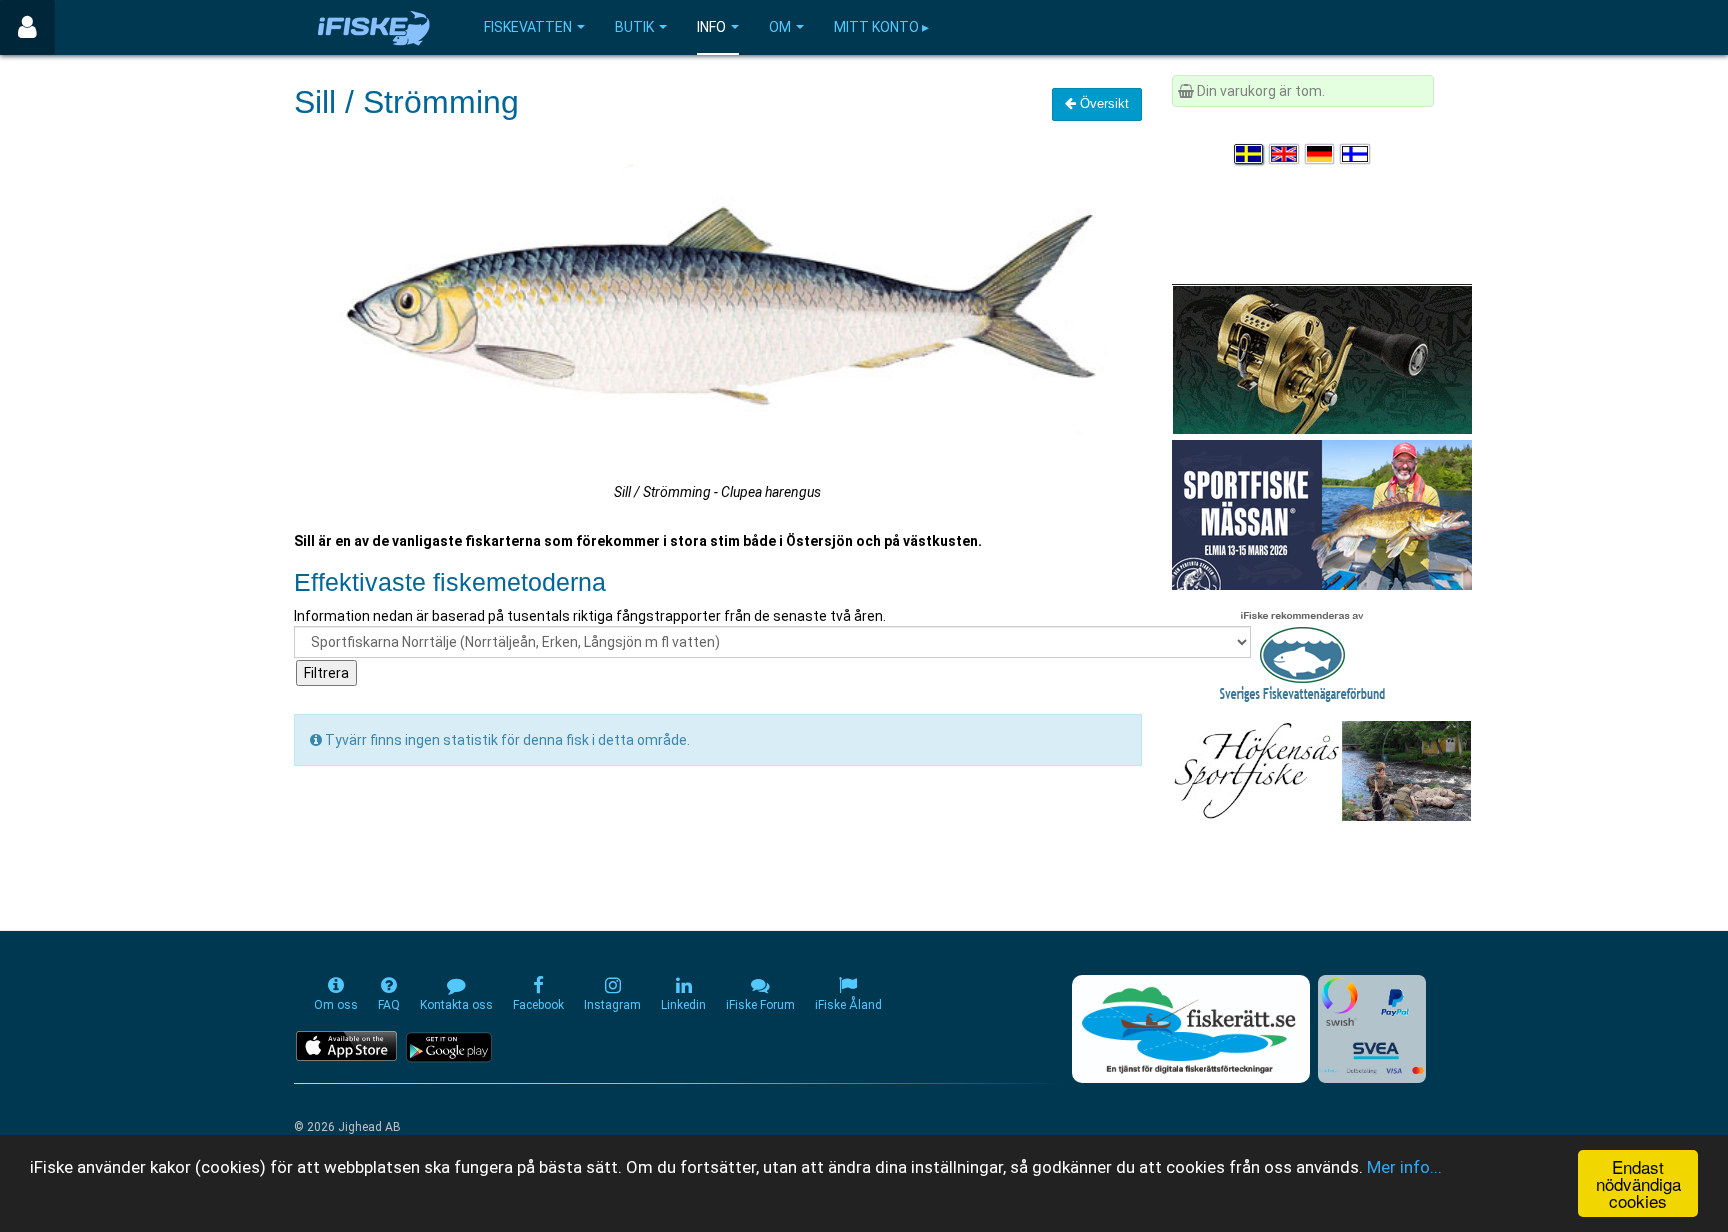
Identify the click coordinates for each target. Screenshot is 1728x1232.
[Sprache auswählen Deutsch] (1321, 154)
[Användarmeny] (27, 27)
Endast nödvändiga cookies (1638, 1183)
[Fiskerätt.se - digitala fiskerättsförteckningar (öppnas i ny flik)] (1191, 1029)
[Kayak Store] (1322, 358)
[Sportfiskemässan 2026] (1322, 514)
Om (780, 27)
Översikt (1102, 103)
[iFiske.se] (374, 27)
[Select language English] (1285, 154)
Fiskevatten (528, 27)
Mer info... (1404, 1167)
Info (711, 27)
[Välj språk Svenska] (1250, 154)
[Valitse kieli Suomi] (1356, 154)
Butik (634, 27)
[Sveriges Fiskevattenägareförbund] (1302, 654)
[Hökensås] (1321, 770)
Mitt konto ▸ (881, 27)
